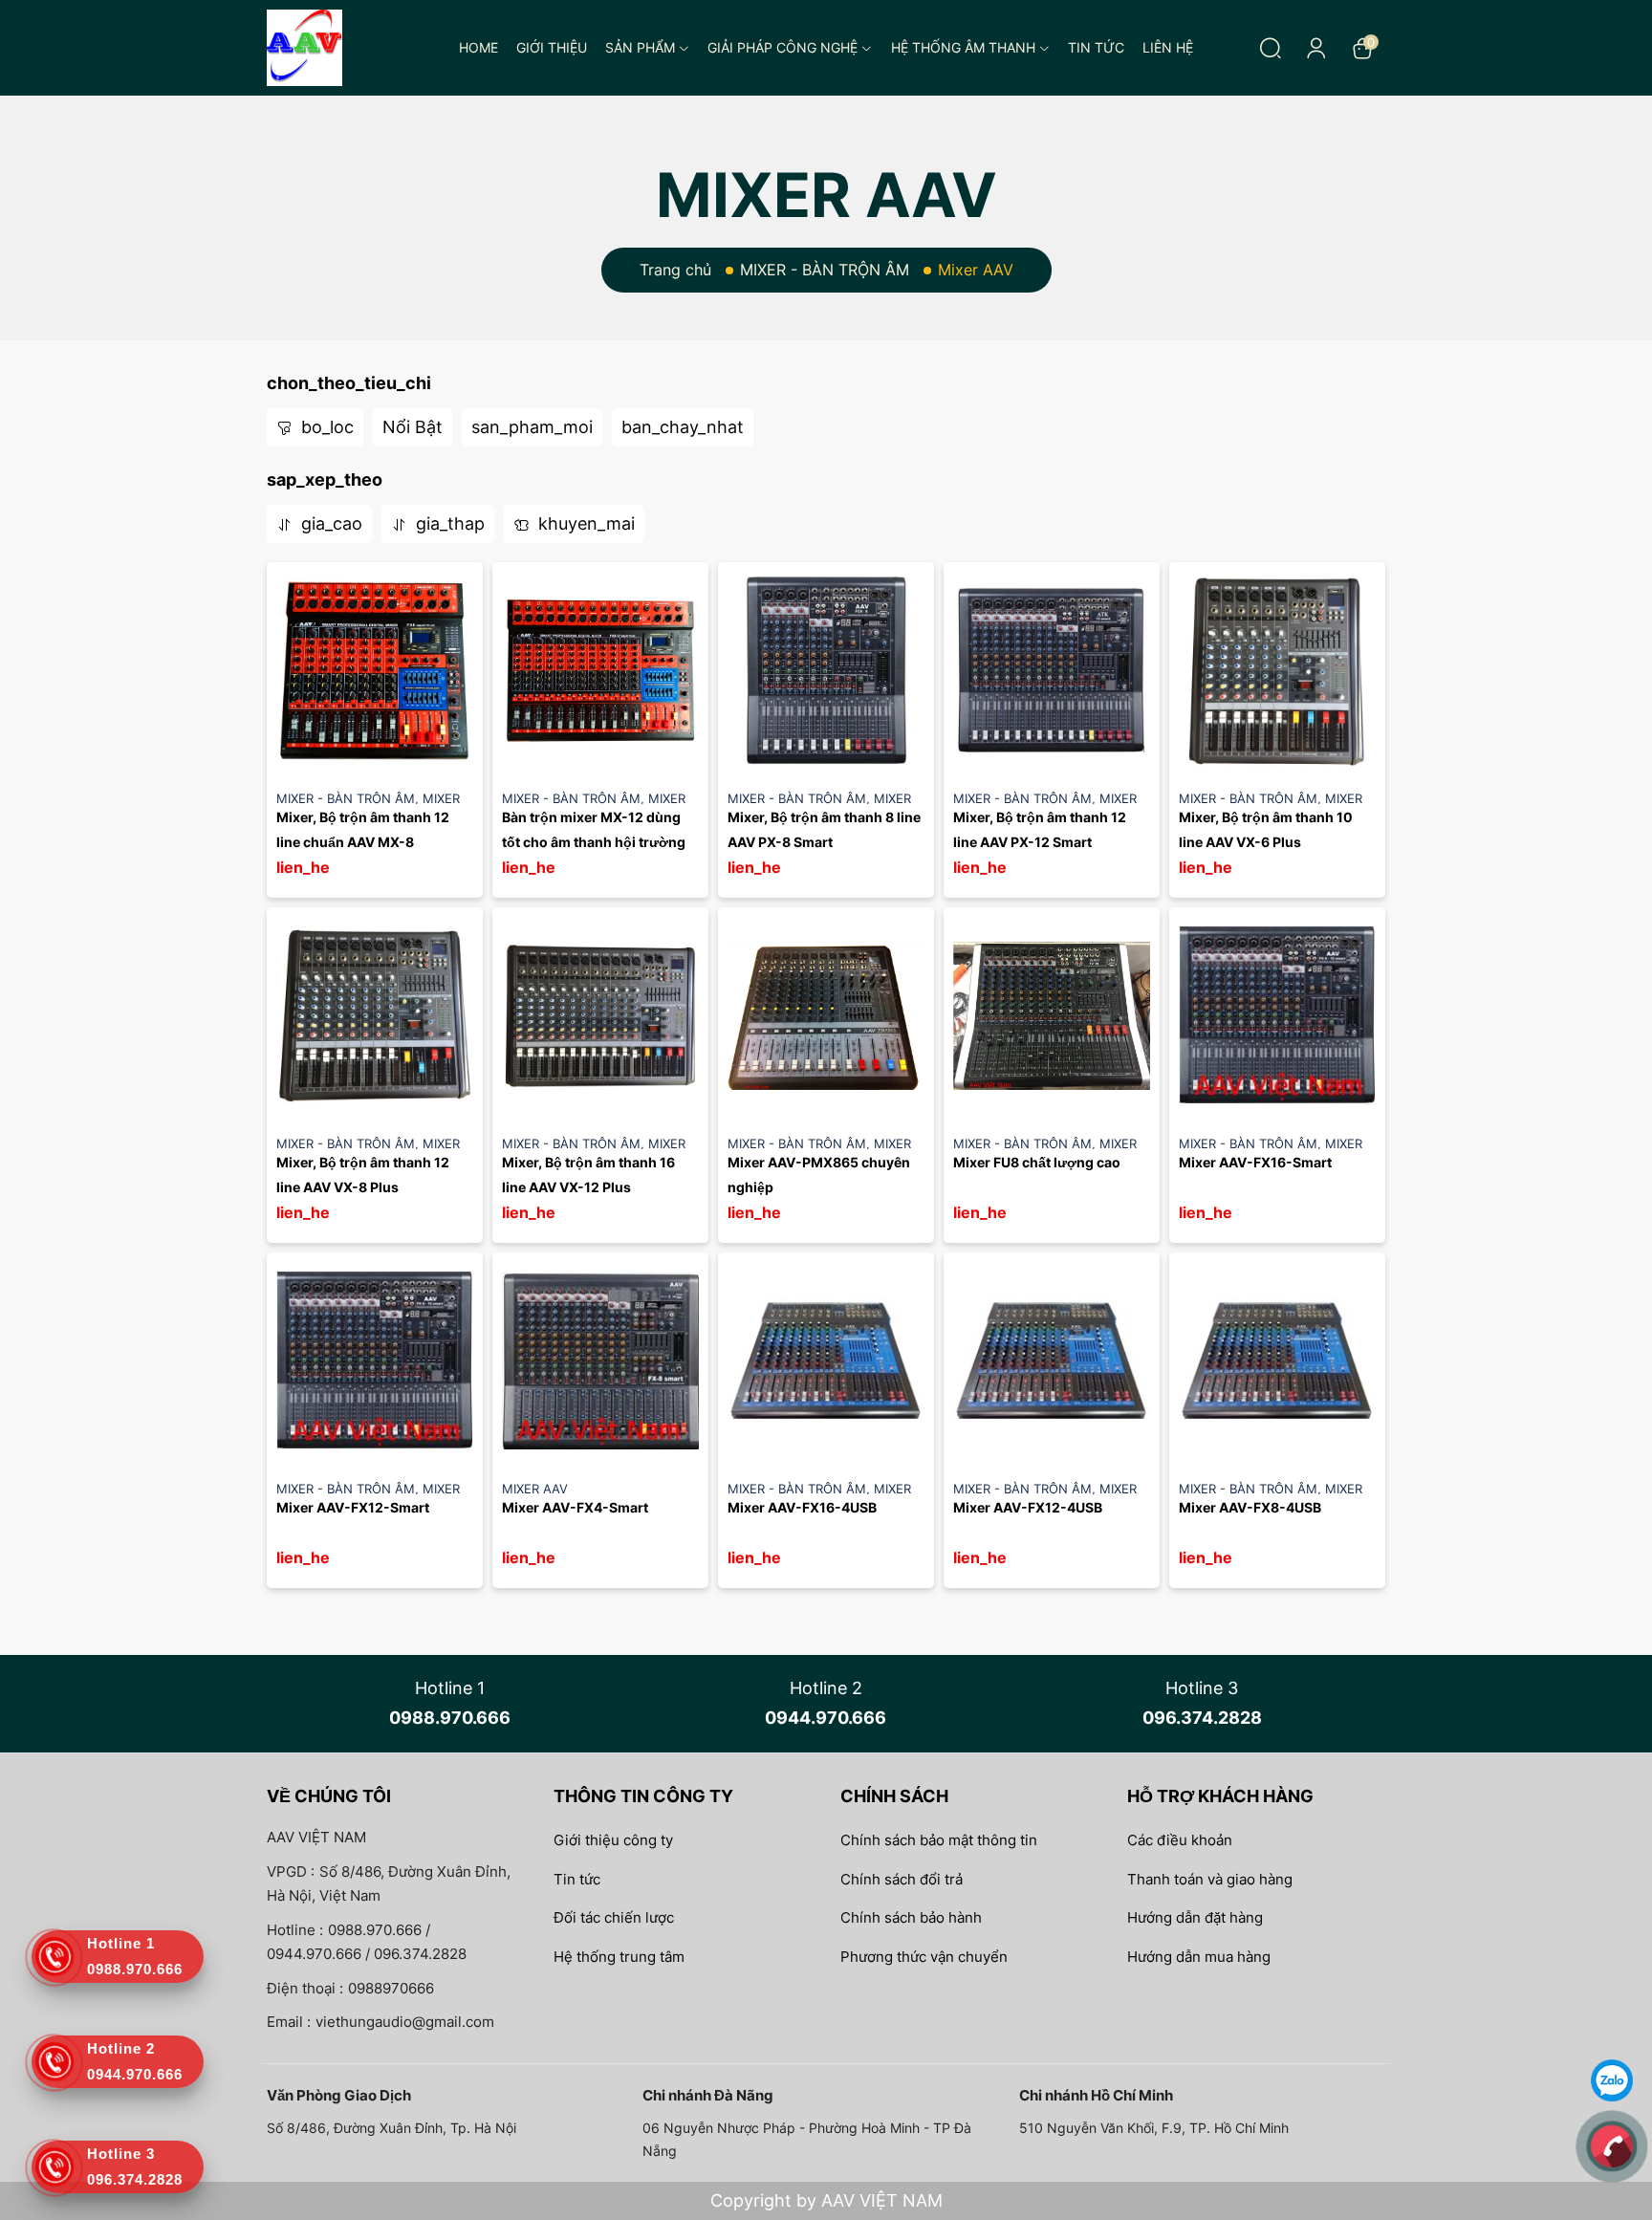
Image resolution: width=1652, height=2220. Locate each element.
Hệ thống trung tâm (619, 1957)
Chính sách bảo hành (911, 1917)
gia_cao (329, 523)
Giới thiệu (552, 47)
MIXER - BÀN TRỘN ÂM (825, 270)
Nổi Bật (413, 427)
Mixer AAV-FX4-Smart (575, 1507)
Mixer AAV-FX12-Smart (353, 1507)
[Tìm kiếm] (1271, 48)
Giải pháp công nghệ (783, 47)
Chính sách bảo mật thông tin (939, 1840)
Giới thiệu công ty (613, 1840)
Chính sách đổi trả (902, 1879)
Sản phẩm (640, 47)
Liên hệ (1168, 47)
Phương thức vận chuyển (924, 1957)
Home (478, 47)
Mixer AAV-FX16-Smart (1255, 1162)
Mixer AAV (535, 1489)
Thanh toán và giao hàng (1210, 1879)
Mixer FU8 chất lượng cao (1037, 1162)
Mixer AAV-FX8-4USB (1250, 1507)
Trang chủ (675, 270)
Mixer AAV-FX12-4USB (1028, 1507)
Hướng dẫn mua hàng (1199, 1957)
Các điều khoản (1180, 1840)
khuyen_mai (584, 523)
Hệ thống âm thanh (963, 47)
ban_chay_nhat (683, 427)
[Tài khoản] (1316, 48)
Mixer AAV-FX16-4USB (802, 1507)
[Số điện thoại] (1612, 2145)
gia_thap (448, 523)
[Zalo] (1612, 2079)
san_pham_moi (532, 427)
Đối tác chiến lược (614, 1917)
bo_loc (325, 427)
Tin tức (1096, 47)
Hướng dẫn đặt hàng (1195, 1917)
